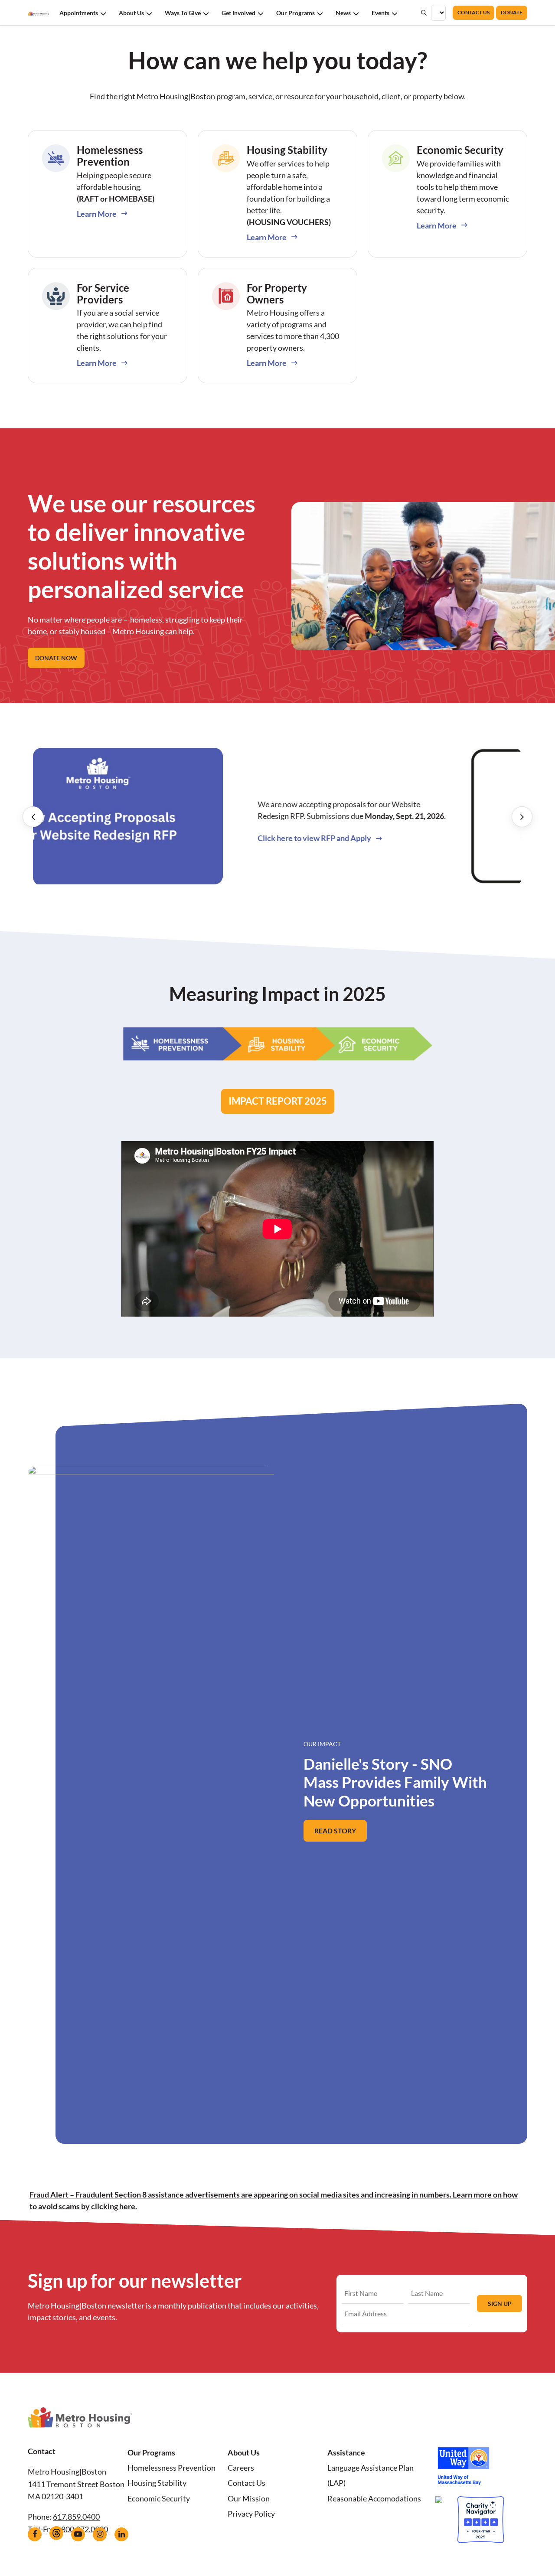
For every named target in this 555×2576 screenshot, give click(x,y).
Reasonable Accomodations (374, 2498)
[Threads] (56, 2533)
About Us (131, 13)
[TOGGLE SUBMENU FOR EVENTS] (395, 13)
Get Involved (238, 13)
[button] (33, 817)
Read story (341, 1834)
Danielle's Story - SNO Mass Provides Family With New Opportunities (395, 1775)
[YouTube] (78, 2534)
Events (380, 13)
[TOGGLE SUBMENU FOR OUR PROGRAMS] (320, 13)
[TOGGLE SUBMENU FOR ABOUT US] (149, 13)
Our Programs (295, 13)
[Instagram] (100, 2534)
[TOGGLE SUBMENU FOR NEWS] (356, 13)
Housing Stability (157, 2483)
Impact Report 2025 (278, 1101)
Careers (241, 2468)
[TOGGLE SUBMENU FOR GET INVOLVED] (261, 13)
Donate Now (56, 658)
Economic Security (159, 2498)
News (343, 13)
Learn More (97, 214)
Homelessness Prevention (171, 2468)
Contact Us (473, 12)
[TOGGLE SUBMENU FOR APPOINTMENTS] (103, 13)
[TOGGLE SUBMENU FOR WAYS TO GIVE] (206, 13)
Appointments (79, 13)
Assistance (346, 2452)
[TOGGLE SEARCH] (424, 13)
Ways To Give (183, 13)
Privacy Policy (251, 2514)
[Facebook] (35, 2534)
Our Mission (249, 2498)
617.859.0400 (76, 2517)
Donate (512, 12)
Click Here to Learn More (420, 850)
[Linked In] (121, 2534)
